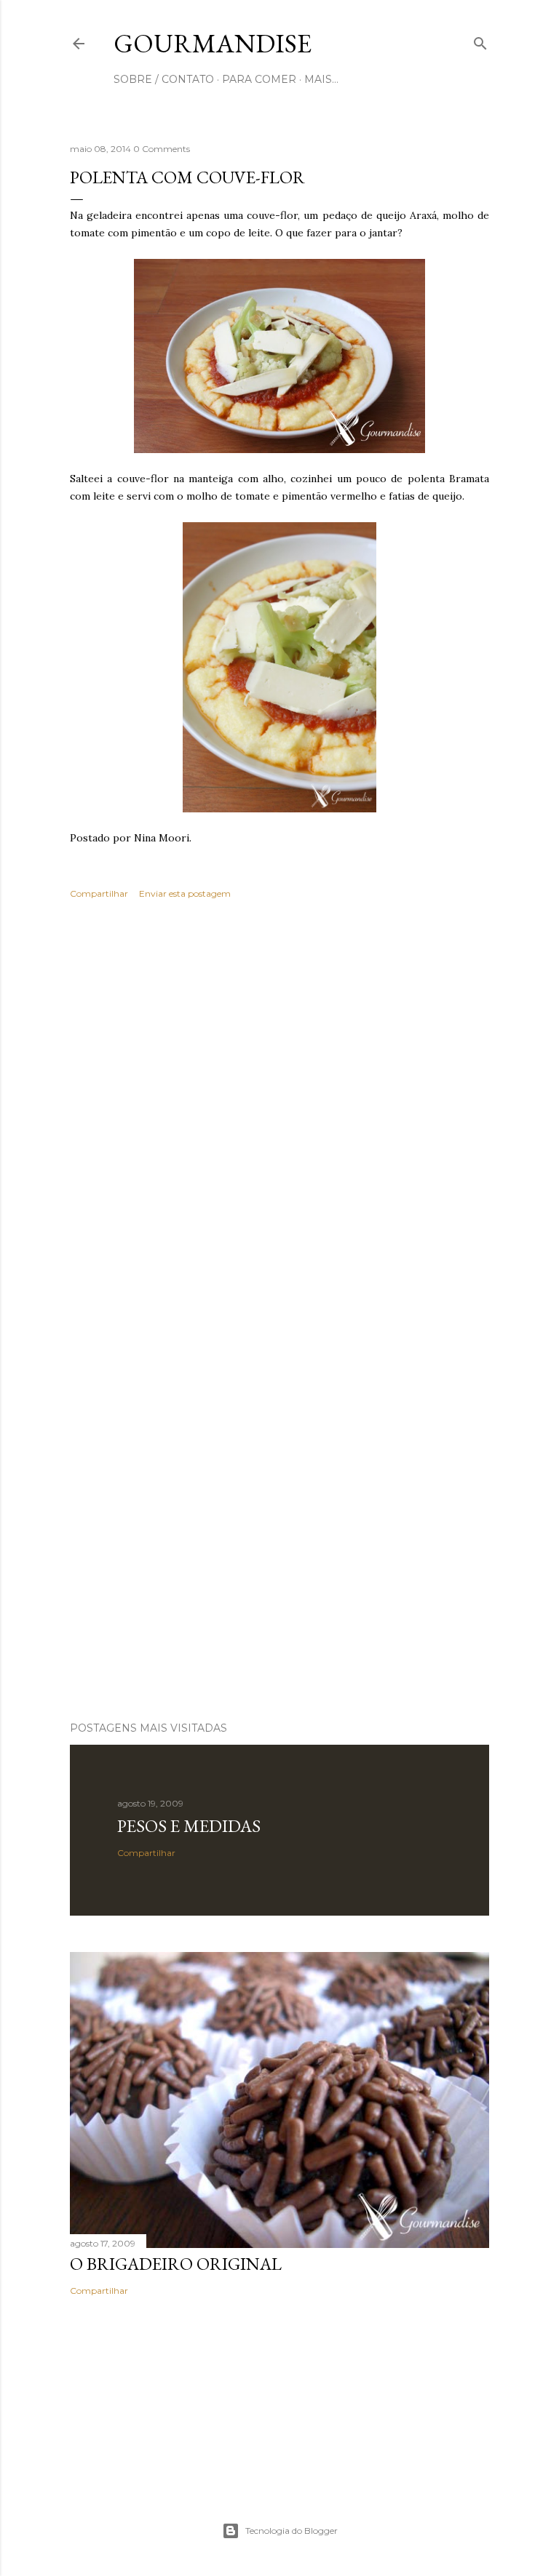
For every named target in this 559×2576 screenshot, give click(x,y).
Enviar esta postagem (185, 893)
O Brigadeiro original (176, 2264)
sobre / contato (164, 79)
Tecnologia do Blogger (292, 2531)
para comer (259, 79)
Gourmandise (213, 43)
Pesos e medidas (189, 1826)
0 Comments (162, 149)
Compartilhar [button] (99, 893)
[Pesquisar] (480, 40)
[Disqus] (279, 1122)
